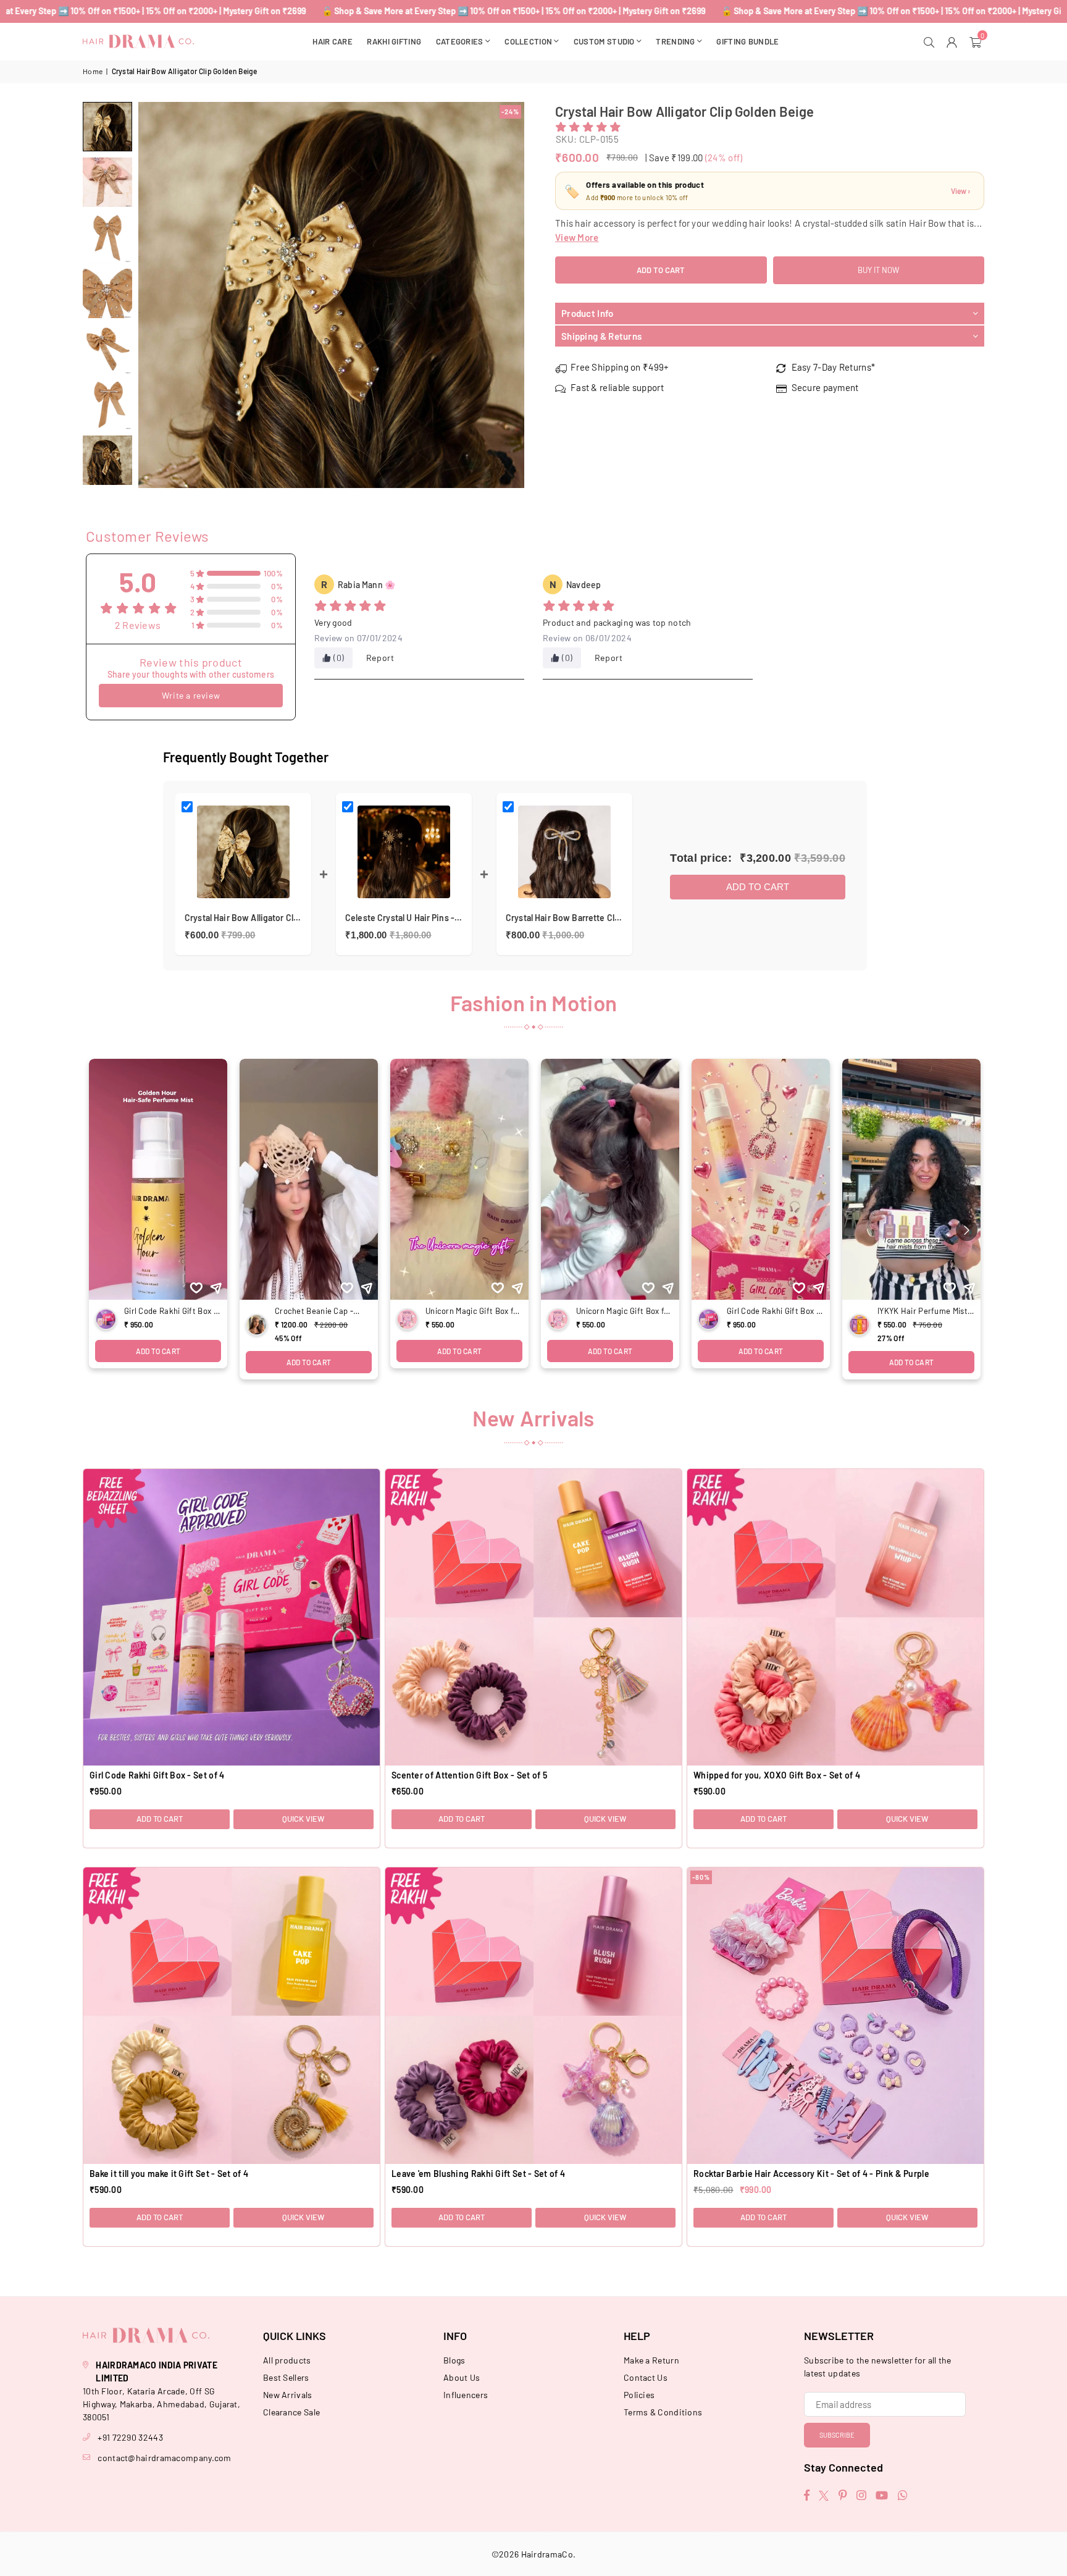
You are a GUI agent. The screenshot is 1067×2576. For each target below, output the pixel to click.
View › (960, 191)
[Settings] (954, 41)
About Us (462, 2377)
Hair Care (333, 41)
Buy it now (878, 270)
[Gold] (107, 127)
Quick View (303, 1819)
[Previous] (155, 295)
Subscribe (837, 2435)
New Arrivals (288, 2395)
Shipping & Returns (601, 336)
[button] (977, 41)
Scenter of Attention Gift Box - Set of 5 (469, 1775)
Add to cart (758, 887)
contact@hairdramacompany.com (164, 2458)
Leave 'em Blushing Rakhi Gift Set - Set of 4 (478, 2174)
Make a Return (651, 2360)
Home (93, 71)
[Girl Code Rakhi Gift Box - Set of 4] (232, 1617)
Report (380, 658)
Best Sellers (286, 2377)
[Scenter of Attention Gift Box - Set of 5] (533, 1617)
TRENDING (675, 41)
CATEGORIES (460, 41)
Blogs (454, 2360)
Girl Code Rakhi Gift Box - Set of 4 (157, 1775)
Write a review (191, 695)
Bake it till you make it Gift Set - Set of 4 (169, 2174)
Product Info (588, 313)
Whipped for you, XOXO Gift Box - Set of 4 (777, 1775)
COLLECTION (528, 41)
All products (287, 2360)
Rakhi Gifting (394, 41)
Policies (639, 2395)
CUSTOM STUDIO (604, 41)
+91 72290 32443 (130, 2437)
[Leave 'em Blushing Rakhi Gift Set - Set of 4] (533, 2016)
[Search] (931, 41)
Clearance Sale (291, 2412)
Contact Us (646, 2377)
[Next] (507, 295)
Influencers (466, 2395)
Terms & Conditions (663, 2412)
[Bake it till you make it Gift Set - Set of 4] (232, 2016)
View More (577, 237)
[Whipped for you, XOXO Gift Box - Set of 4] (835, 1617)
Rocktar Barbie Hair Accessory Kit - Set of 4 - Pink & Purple (811, 2174)
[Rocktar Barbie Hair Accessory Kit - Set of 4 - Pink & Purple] (835, 2016)
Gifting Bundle (747, 41)
